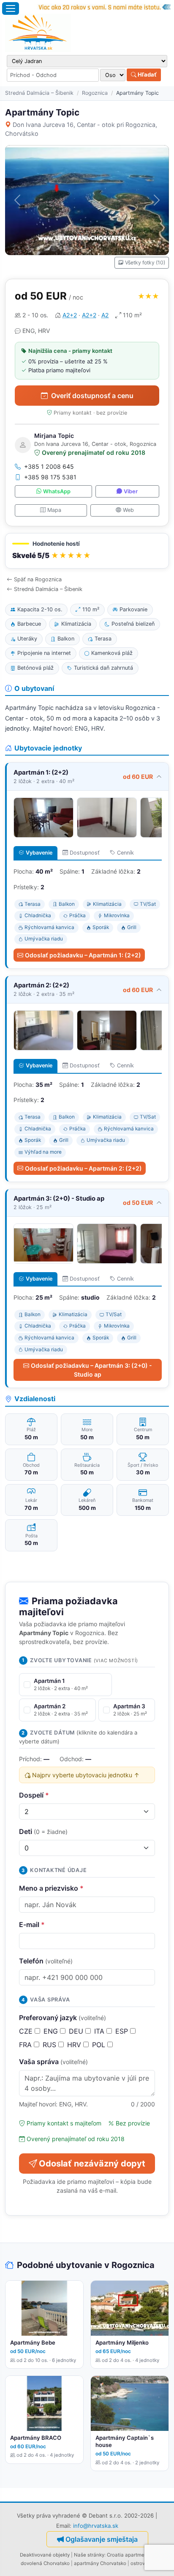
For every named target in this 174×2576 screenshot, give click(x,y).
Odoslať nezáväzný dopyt (92, 2164)
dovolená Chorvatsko (45, 2563)
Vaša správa (53, 2062)
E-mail (32, 1924)
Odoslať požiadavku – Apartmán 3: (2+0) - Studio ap (91, 1370)
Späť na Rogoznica (38, 579)
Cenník (125, 853)
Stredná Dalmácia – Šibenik (39, 93)
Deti (43, 1831)
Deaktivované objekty (45, 2555)
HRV (75, 2045)
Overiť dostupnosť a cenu (92, 396)
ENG (52, 2031)
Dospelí (34, 1795)
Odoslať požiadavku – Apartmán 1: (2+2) (83, 955)
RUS (50, 2045)
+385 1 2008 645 (49, 466)
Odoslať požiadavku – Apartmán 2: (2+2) (83, 1168)
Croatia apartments (129, 2555)
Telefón (46, 1961)
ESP (123, 2031)
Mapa (54, 510)
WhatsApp (57, 491)
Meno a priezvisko (51, 1888)
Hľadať (147, 74)
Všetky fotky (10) (145, 263)
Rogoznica (95, 93)
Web (128, 510)
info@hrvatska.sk (96, 2526)
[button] (87, 551)
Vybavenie (39, 853)
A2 (105, 315)
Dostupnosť (85, 853)
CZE (27, 2031)
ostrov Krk (142, 2563)
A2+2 (70, 315)
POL (100, 2045)
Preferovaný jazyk (63, 2018)
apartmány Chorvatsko (100, 2563)
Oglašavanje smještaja (102, 2539)
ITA (100, 2031)
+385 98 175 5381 (50, 477)
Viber (131, 491)
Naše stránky (89, 2555)
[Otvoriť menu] (11, 8)
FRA (26, 2045)
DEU (77, 2031)
